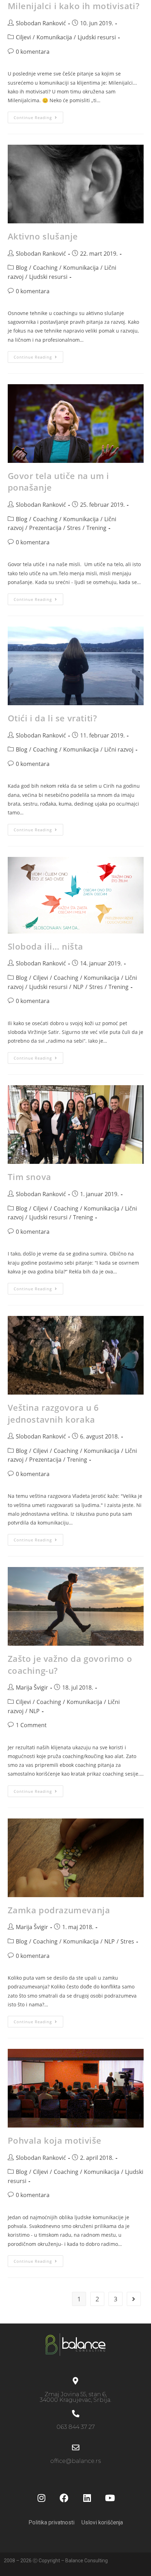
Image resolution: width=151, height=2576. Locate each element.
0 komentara (33, 52)
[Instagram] (41, 2498)
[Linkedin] (87, 2498)
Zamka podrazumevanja (59, 1910)
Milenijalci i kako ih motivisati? (74, 6)
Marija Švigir (32, 1687)
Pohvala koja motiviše (55, 2140)
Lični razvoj (119, 749)
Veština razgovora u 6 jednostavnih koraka (54, 1413)
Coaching (45, 268)
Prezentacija (45, 528)
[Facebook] (64, 2498)
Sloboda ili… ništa (45, 946)
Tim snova (29, 1177)
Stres (74, 528)
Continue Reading (38, 116)
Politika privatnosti (51, 2522)
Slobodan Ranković (41, 23)
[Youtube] (110, 2498)
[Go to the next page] (134, 2299)
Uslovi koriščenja (102, 2522)
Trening (96, 528)
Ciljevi (23, 37)
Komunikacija (54, 37)
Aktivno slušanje (43, 236)
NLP (78, 987)
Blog (22, 268)
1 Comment (31, 1725)
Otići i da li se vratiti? (52, 718)
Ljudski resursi (97, 37)
